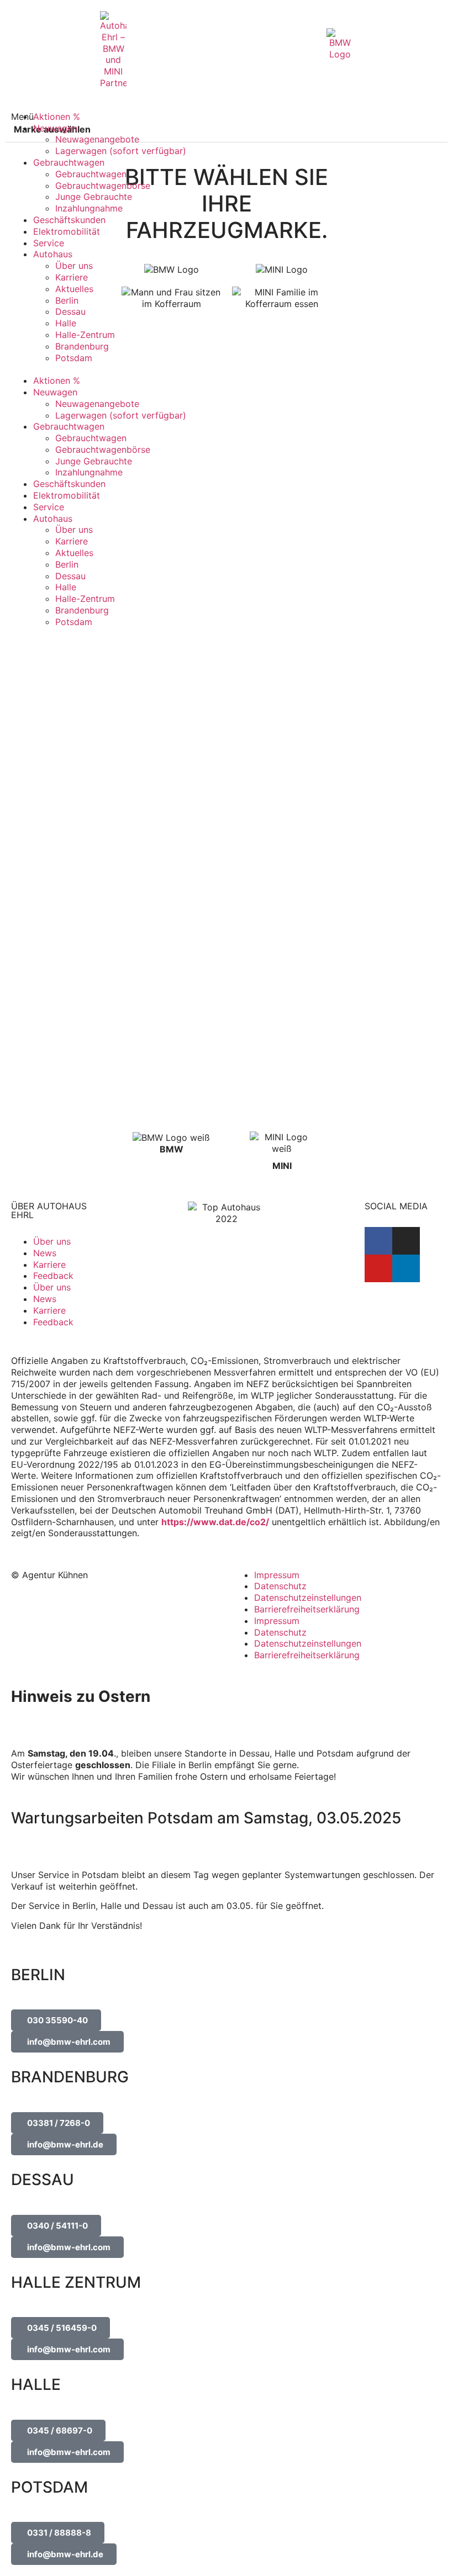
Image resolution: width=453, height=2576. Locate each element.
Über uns (74, 266)
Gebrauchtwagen (69, 162)
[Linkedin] (406, 1268)
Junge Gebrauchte (94, 197)
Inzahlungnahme (89, 208)
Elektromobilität (67, 231)
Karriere (72, 277)
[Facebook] (378, 1241)
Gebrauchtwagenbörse (103, 186)
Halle (66, 323)
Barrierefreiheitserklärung (307, 1609)
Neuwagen (55, 128)
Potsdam (74, 358)
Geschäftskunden (69, 220)
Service (49, 243)
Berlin (67, 300)
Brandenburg (82, 346)
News (45, 1253)
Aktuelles (74, 289)
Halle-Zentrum (85, 335)
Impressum (277, 1575)
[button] (232, 369)
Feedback (53, 1276)
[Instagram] (406, 1241)
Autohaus (53, 254)
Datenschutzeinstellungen (308, 1598)
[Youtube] (378, 1268)
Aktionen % (57, 117)
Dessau (70, 311)
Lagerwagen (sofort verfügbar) (121, 151)
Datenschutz (280, 1586)
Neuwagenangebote (97, 139)
